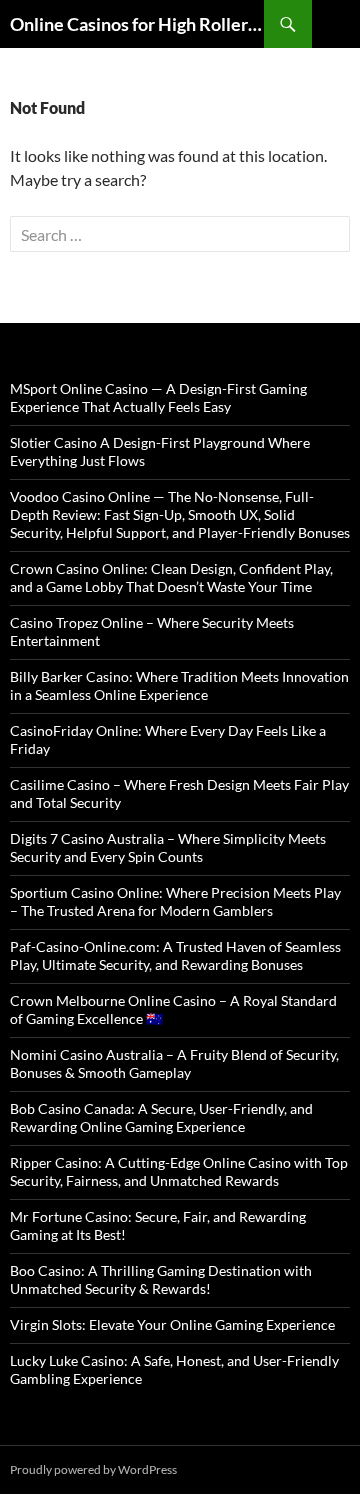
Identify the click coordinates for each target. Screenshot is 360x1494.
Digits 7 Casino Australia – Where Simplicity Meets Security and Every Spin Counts (168, 847)
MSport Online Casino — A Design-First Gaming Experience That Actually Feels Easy (158, 397)
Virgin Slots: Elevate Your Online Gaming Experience (172, 1324)
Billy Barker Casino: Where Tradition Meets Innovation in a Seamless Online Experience (179, 685)
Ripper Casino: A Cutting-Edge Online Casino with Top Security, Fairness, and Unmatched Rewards (179, 1171)
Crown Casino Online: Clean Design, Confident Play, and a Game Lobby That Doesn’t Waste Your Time (171, 577)
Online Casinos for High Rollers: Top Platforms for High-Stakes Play (137, 24)
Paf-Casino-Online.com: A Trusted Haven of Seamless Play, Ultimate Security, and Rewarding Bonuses (175, 955)
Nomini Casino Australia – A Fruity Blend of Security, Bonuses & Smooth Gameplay (174, 1063)
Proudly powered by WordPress (93, 1469)
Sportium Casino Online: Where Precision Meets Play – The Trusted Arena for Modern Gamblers (175, 901)
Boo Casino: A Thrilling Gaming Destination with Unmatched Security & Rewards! (161, 1279)
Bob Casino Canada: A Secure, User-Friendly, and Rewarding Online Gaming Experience (161, 1117)
